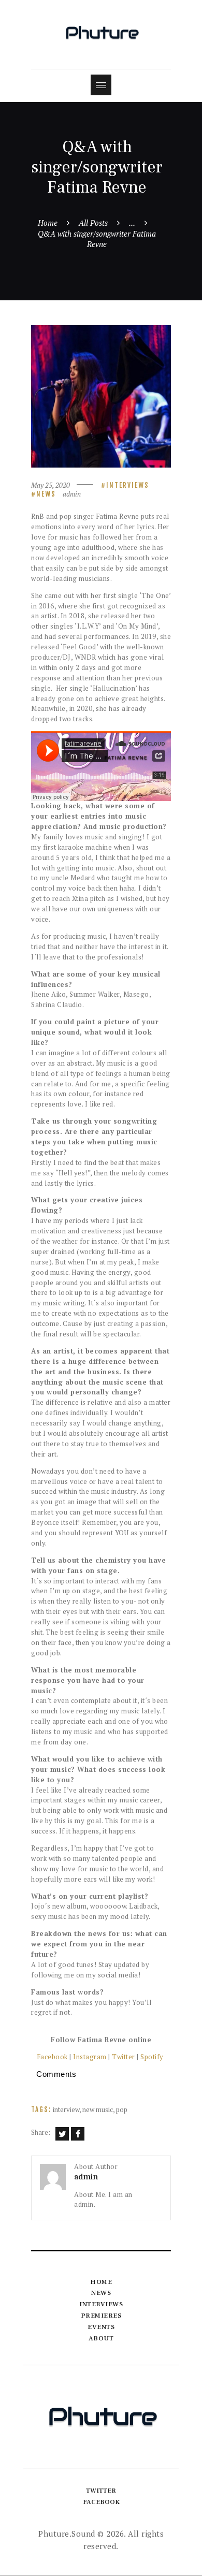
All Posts (93, 223)
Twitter (124, 2057)
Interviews (128, 485)
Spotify (153, 2057)
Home (48, 223)
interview (66, 2109)
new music (98, 2109)
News (46, 494)
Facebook (52, 2057)
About (101, 2338)
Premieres (101, 2316)
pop (122, 2109)
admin (72, 494)
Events (101, 2327)
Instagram (90, 2057)
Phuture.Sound (67, 2534)
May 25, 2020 (51, 485)
